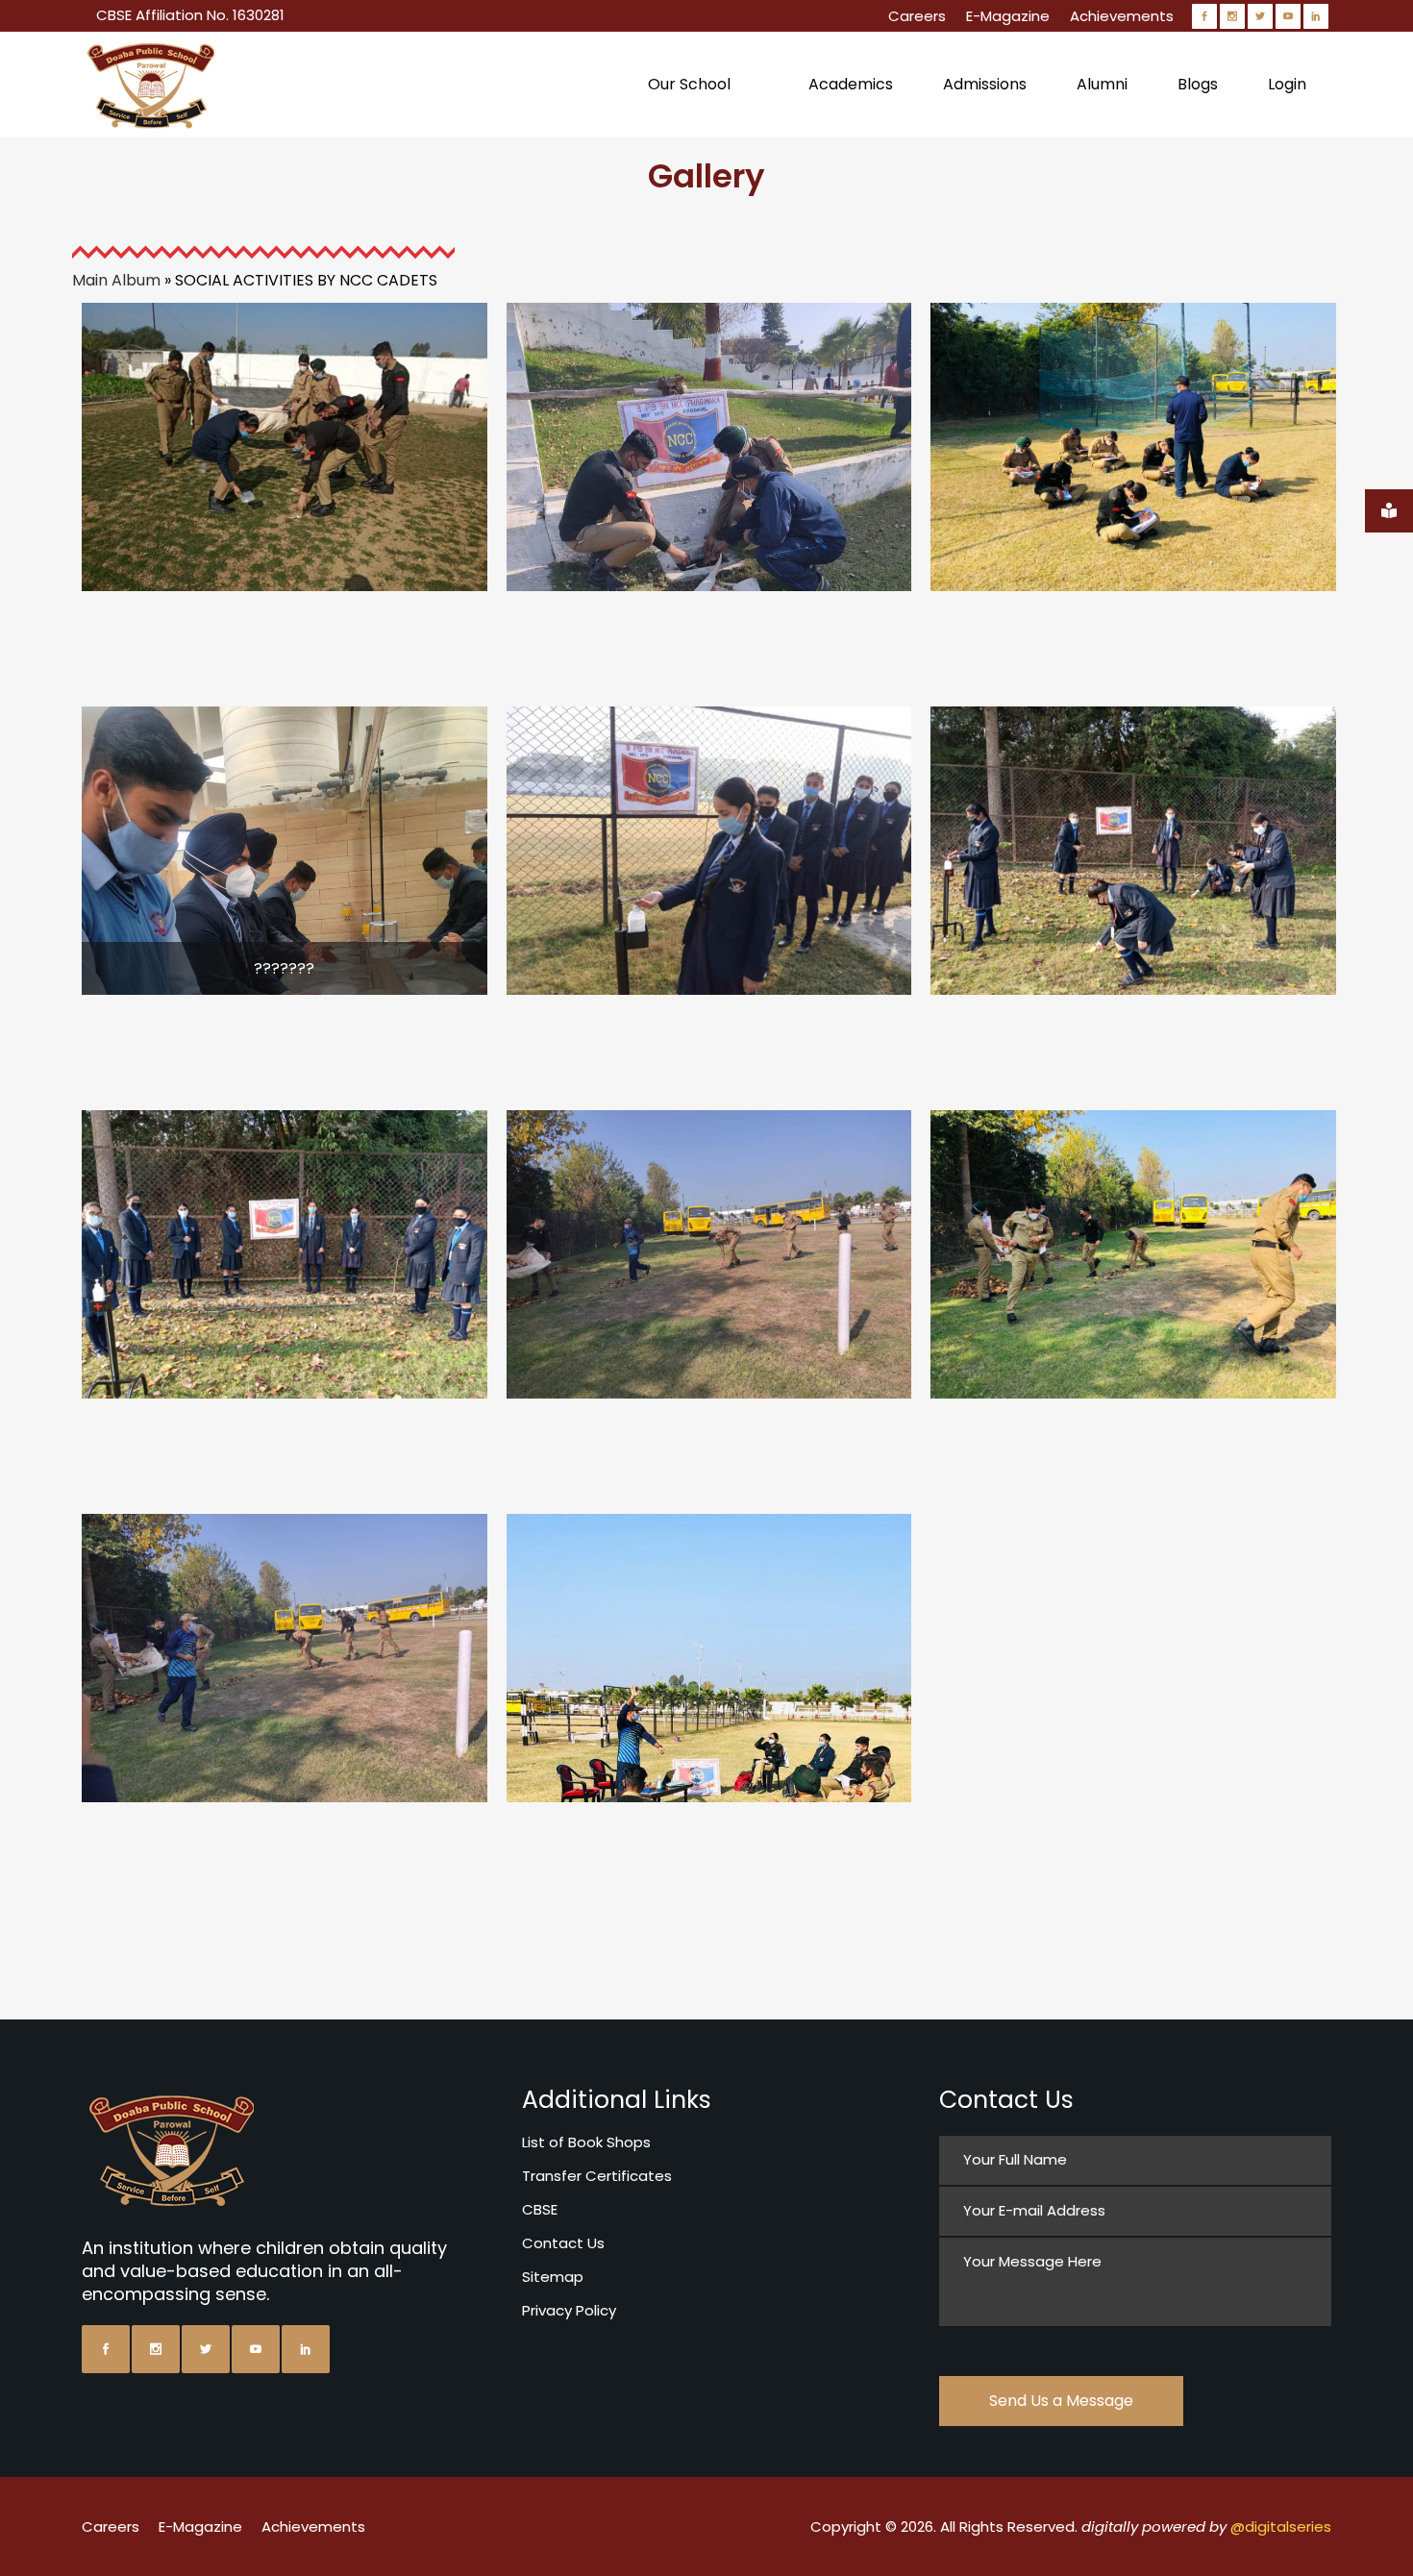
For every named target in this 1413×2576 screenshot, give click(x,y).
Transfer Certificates (597, 2176)
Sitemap (553, 2277)
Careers (917, 16)
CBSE (540, 2209)
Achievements (1122, 16)
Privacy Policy (569, 2310)
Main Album (116, 280)
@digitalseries (1281, 2526)
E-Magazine (1008, 16)
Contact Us (563, 2243)
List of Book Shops (586, 2142)
